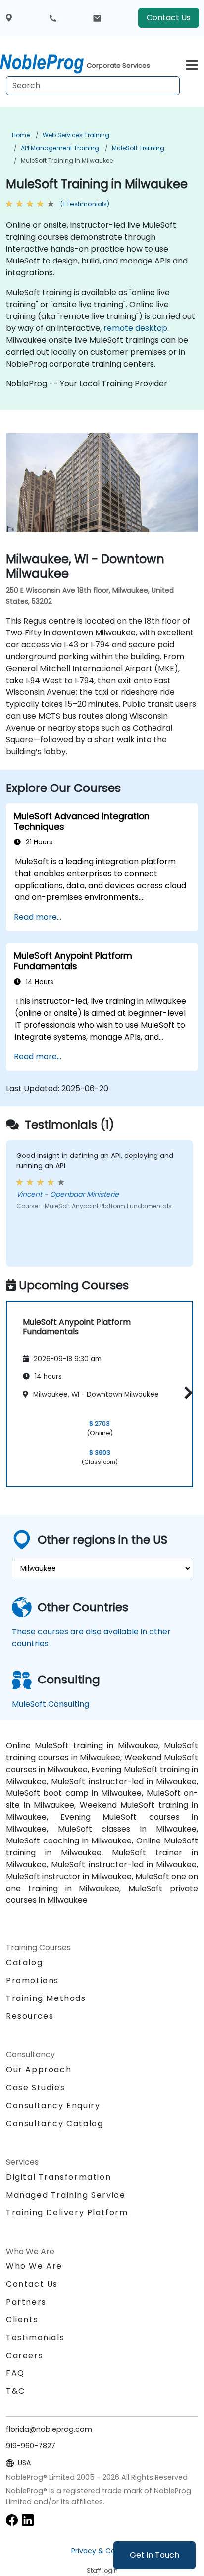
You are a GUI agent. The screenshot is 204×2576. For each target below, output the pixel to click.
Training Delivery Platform (67, 2213)
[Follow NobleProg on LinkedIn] (28, 2519)
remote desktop (135, 328)
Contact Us (169, 18)
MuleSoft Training (138, 148)
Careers (25, 2355)
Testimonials (35, 2338)
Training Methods (46, 1998)
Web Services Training (76, 135)
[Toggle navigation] (192, 64)
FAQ (15, 2373)
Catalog (24, 1963)
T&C (16, 2391)
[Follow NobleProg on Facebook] (12, 2519)
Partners (26, 2302)
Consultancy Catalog (54, 2124)
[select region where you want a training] (9, 18)
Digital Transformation (58, 2177)
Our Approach (39, 2070)
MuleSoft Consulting (51, 1704)
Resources (30, 2016)
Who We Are (34, 2266)
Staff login (102, 2570)
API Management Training (60, 148)
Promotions (32, 1980)
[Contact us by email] (97, 18)
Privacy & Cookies (102, 2551)
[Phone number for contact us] (53, 18)
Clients (22, 2320)
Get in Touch (154, 2555)
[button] (186, 1393)
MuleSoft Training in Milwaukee (67, 161)
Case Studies (35, 2087)
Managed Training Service (66, 2195)
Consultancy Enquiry (53, 2106)
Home (21, 135)
